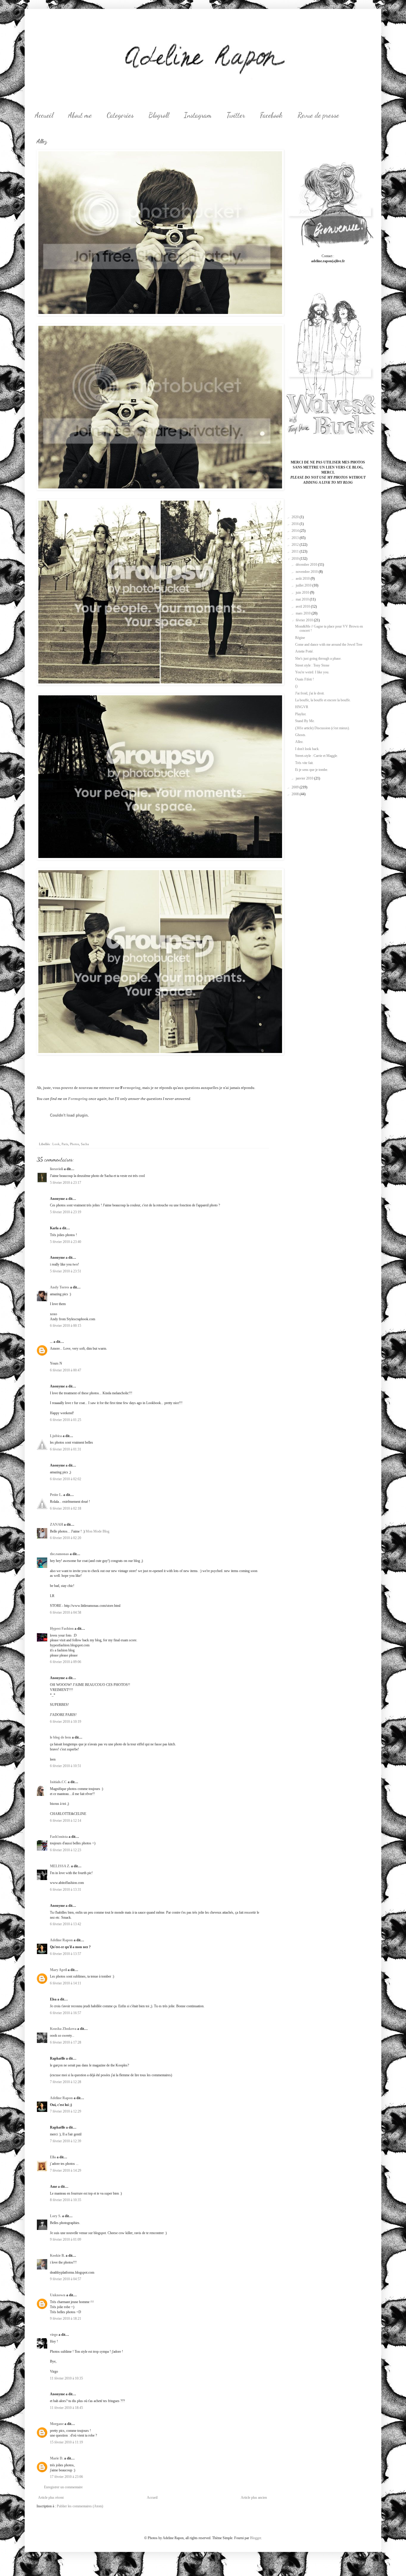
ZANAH (56, 1524)
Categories (120, 115)
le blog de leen (60, 1737)
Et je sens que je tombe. (312, 770)
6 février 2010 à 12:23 (66, 1850)
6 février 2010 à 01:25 (66, 1420)
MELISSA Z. (60, 1866)
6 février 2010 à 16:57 (66, 2013)
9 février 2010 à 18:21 (66, 2319)
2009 (296, 787)
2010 (296, 559)
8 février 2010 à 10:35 (66, 2200)
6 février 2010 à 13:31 (66, 1890)
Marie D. (57, 2458)
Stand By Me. (305, 721)
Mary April (58, 1970)
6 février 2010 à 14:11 (66, 1983)
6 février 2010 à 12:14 (66, 1821)
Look (56, 1144)
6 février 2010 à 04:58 (66, 1612)
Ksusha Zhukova (63, 2029)
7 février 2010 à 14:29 (66, 2170)
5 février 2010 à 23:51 (66, 1271)
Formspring (78, 1099)
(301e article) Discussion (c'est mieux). (322, 728)
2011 (296, 551)
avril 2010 (303, 606)
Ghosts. (301, 735)
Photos (74, 1144)
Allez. (299, 742)
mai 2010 (303, 599)
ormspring (132, 1088)
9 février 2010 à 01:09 (66, 2239)
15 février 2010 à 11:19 (66, 2442)
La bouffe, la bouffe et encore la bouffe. (323, 700)
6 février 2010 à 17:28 (66, 2042)
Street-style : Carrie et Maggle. (317, 756)
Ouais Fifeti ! (304, 679)
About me (80, 115)
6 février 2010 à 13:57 (66, 1954)
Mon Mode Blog (97, 1531)
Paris (65, 1144)
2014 (296, 531)
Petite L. (56, 1495)
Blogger (255, 2538)
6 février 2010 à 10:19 (66, 1722)
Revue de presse (318, 115)
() (296, 686)
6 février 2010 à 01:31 (66, 1449)
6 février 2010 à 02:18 (66, 1508)
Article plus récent (51, 2498)
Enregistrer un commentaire (63, 2487)
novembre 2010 (307, 572)
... (51, 1342)
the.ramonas (59, 1554)
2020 (296, 517)
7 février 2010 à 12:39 (66, 2141)
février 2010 (305, 620)
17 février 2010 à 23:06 (66, 2477)
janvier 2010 (305, 778)
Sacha (85, 1144)
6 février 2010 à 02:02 (66, 1479)
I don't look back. (307, 749)
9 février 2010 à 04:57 (66, 2279)
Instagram (198, 115)
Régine (300, 638)
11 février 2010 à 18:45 (66, 2408)
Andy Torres (60, 1287)
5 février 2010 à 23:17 (66, 1183)
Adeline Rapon (61, 1940)
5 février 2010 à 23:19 (66, 1212)
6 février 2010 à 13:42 (66, 1924)
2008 (296, 794)
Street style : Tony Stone (312, 665)
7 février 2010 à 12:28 (66, 2082)
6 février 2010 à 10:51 (66, 1766)
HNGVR (302, 707)
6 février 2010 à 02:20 (66, 1538)
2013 (296, 538)
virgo (54, 2335)
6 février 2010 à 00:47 (66, 1370)
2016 (296, 524)
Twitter (236, 115)
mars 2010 (304, 613)
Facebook (271, 115)
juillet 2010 (304, 585)
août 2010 (303, 579)
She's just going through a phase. (318, 658)
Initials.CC (58, 1782)
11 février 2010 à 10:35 (66, 2378)
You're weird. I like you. (312, 672)
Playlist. (301, 714)
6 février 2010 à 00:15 (66, 1326)
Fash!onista (59, 1837)
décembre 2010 (307, 565)
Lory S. (56, 2216)
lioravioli (56, 1169)
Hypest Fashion (62, 1629)
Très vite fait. (304, 763)
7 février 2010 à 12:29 (66, 2111)
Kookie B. (57, 2256)
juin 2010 (303, 592)
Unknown (58, 2295)
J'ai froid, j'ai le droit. (310, 693)
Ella (53, 2157)
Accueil (44, 115)
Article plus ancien (254, 2498)
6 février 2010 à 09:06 (66, 1662)
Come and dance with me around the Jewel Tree (329, 645)
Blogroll (159, 115)
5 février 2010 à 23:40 (66, 1242)
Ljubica (56, 1436)
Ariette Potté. (304, 651)
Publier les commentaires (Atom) (80, 2506)
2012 (296, 545)
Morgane (57, 2424)
